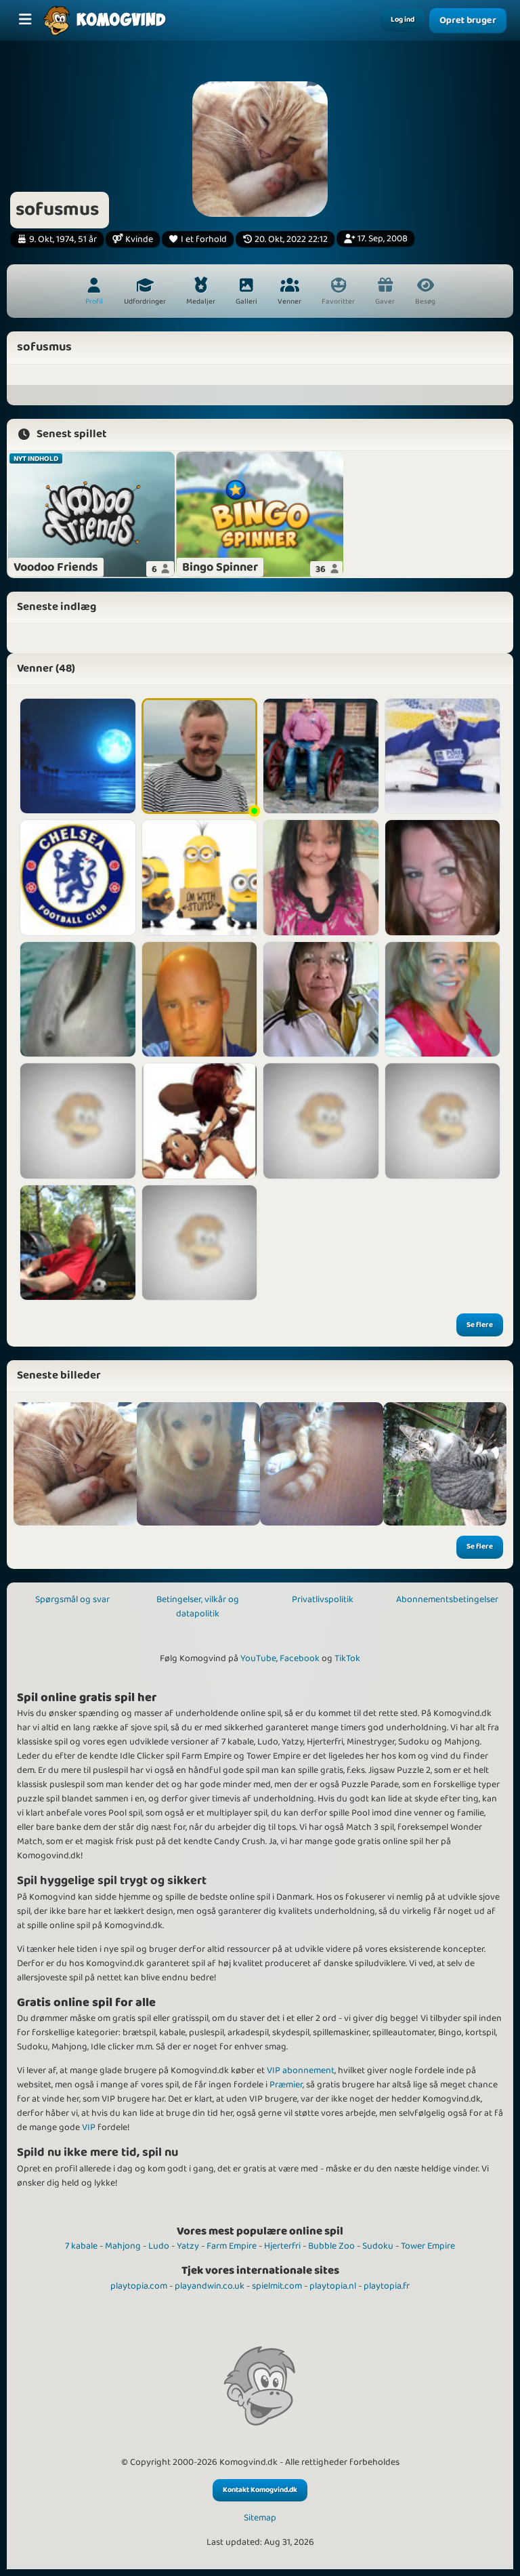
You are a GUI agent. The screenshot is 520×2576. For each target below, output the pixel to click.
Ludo (159, 2246)
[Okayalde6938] (321, 1000)
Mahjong (123, 2246)
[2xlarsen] (321, 1121)
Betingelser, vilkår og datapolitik (198, 1607)
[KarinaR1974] (321, 878)
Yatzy (188, 2246)
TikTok (347, 1658)
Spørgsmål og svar (72, 1599)
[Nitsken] (443, 1000)
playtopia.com (139, 2286)
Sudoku (378, 2246)
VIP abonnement (301, 2070)
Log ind (403, 20)
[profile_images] (75, 1464)
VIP (89, 2127)
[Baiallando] (200, 1243)
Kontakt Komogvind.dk (260, 2490)
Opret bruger (468, 20)
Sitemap (260, 2518)
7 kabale (81, 2246)
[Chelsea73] (78, 878)
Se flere (480, 1325)
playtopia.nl (333, 2286)
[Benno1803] (443, 1121)
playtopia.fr (387, 2286)
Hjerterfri (282, 2246)
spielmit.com (277, 2286)
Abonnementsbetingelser (447, 1599)
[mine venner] (198, 1464)
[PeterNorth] (321, 756)
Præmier (286, 2085)
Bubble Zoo (331, 2246)
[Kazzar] (443, 756)
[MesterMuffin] (78, 1121)
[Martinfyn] (200, 878)
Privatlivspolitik (323, 1599)
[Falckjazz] (78, 1243)
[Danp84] (200, 1000)
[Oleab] (200, 756)
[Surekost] (443, 878)
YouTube (258, 1658)
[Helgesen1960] (78, 1000)
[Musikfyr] (200, 1121)
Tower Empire (428, 2246)
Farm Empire (232, 2246)
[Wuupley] (78, 756)
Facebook (300, 1658)
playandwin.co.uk (210, 2286)
